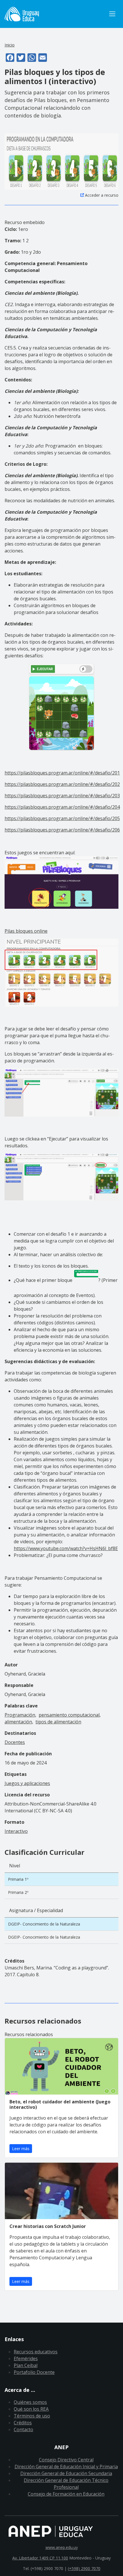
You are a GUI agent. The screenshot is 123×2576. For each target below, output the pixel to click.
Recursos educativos (36, 2352)
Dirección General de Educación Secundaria (66, 2473)
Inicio (10, 45)
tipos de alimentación (58, 1722)
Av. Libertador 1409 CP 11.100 (40, 2558)
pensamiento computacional (69, 1715)
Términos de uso (32, 2416)
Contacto (23, 2429)
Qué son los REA (31, 2409)
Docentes (15, 1742)
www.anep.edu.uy (62, 2547)
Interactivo (16, 1831)
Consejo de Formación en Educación (66, 2494)
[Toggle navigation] (112, 14)
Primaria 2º (18, 1892)
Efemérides (26, 2359)
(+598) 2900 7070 (84, 2568)
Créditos (23, 2423)
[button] (61, 161)
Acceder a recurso (102, 195)
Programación (20, 1715)
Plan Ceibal (26, 2365)
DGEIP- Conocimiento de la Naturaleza (44, 1924)
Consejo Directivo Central (66, 2460)
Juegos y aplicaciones (27, 1783)
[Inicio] (55, 14)
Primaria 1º (18, 1879)
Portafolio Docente (34, 2372)
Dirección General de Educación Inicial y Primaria (66, 2467)
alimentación (18, 1722)
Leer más (21, 2149)
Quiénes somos (30, 2402)
